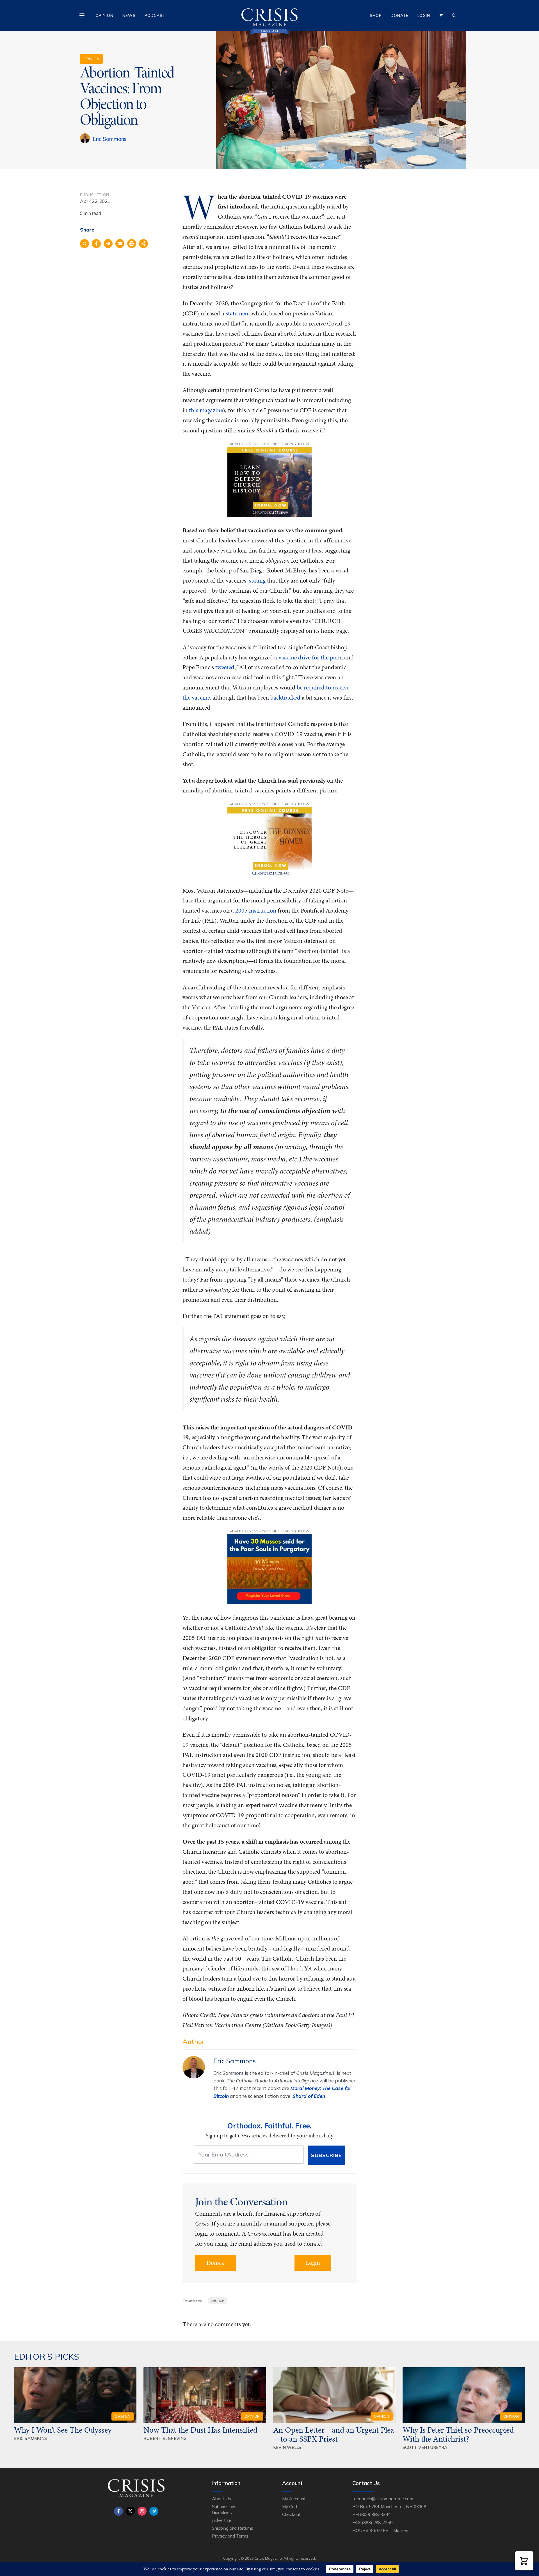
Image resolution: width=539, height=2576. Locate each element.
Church (218, 2301)
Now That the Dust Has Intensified (201, 2430)
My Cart (290, 2506)
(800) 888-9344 (375, 2514)
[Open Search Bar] (454, 15)
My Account (294, 2499)
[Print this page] (132, 244)
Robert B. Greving (165, 2438)
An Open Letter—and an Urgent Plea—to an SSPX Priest (334, 2434)
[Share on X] (84, 244)
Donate (400, 15)
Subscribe (326, 2155)
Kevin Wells (287, 2447)
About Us (221, 2499)
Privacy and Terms (230, 2536)
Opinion (104, 15)
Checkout (291, 2514)
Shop (376, 15)
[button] (524, 2561)
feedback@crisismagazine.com (383, 2499)
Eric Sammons (110, 139)
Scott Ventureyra (425, 2447)
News (129, 15)
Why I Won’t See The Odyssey (63, 2430)
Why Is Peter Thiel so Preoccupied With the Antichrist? (458, 2434)
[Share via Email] (120, 244)
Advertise (222, 2520)
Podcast (155, 15)
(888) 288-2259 (377, 2522)
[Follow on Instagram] (142, 2511)
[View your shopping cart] (441, 15)
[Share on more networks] (143, 244)
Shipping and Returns (233, 2528)
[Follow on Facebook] (118, 2511)
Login (424, 15)
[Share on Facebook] (96, 244)
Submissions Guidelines (224, 2509)
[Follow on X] (130, 2511)
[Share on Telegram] (108, 244)
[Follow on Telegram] (154, 2511)
